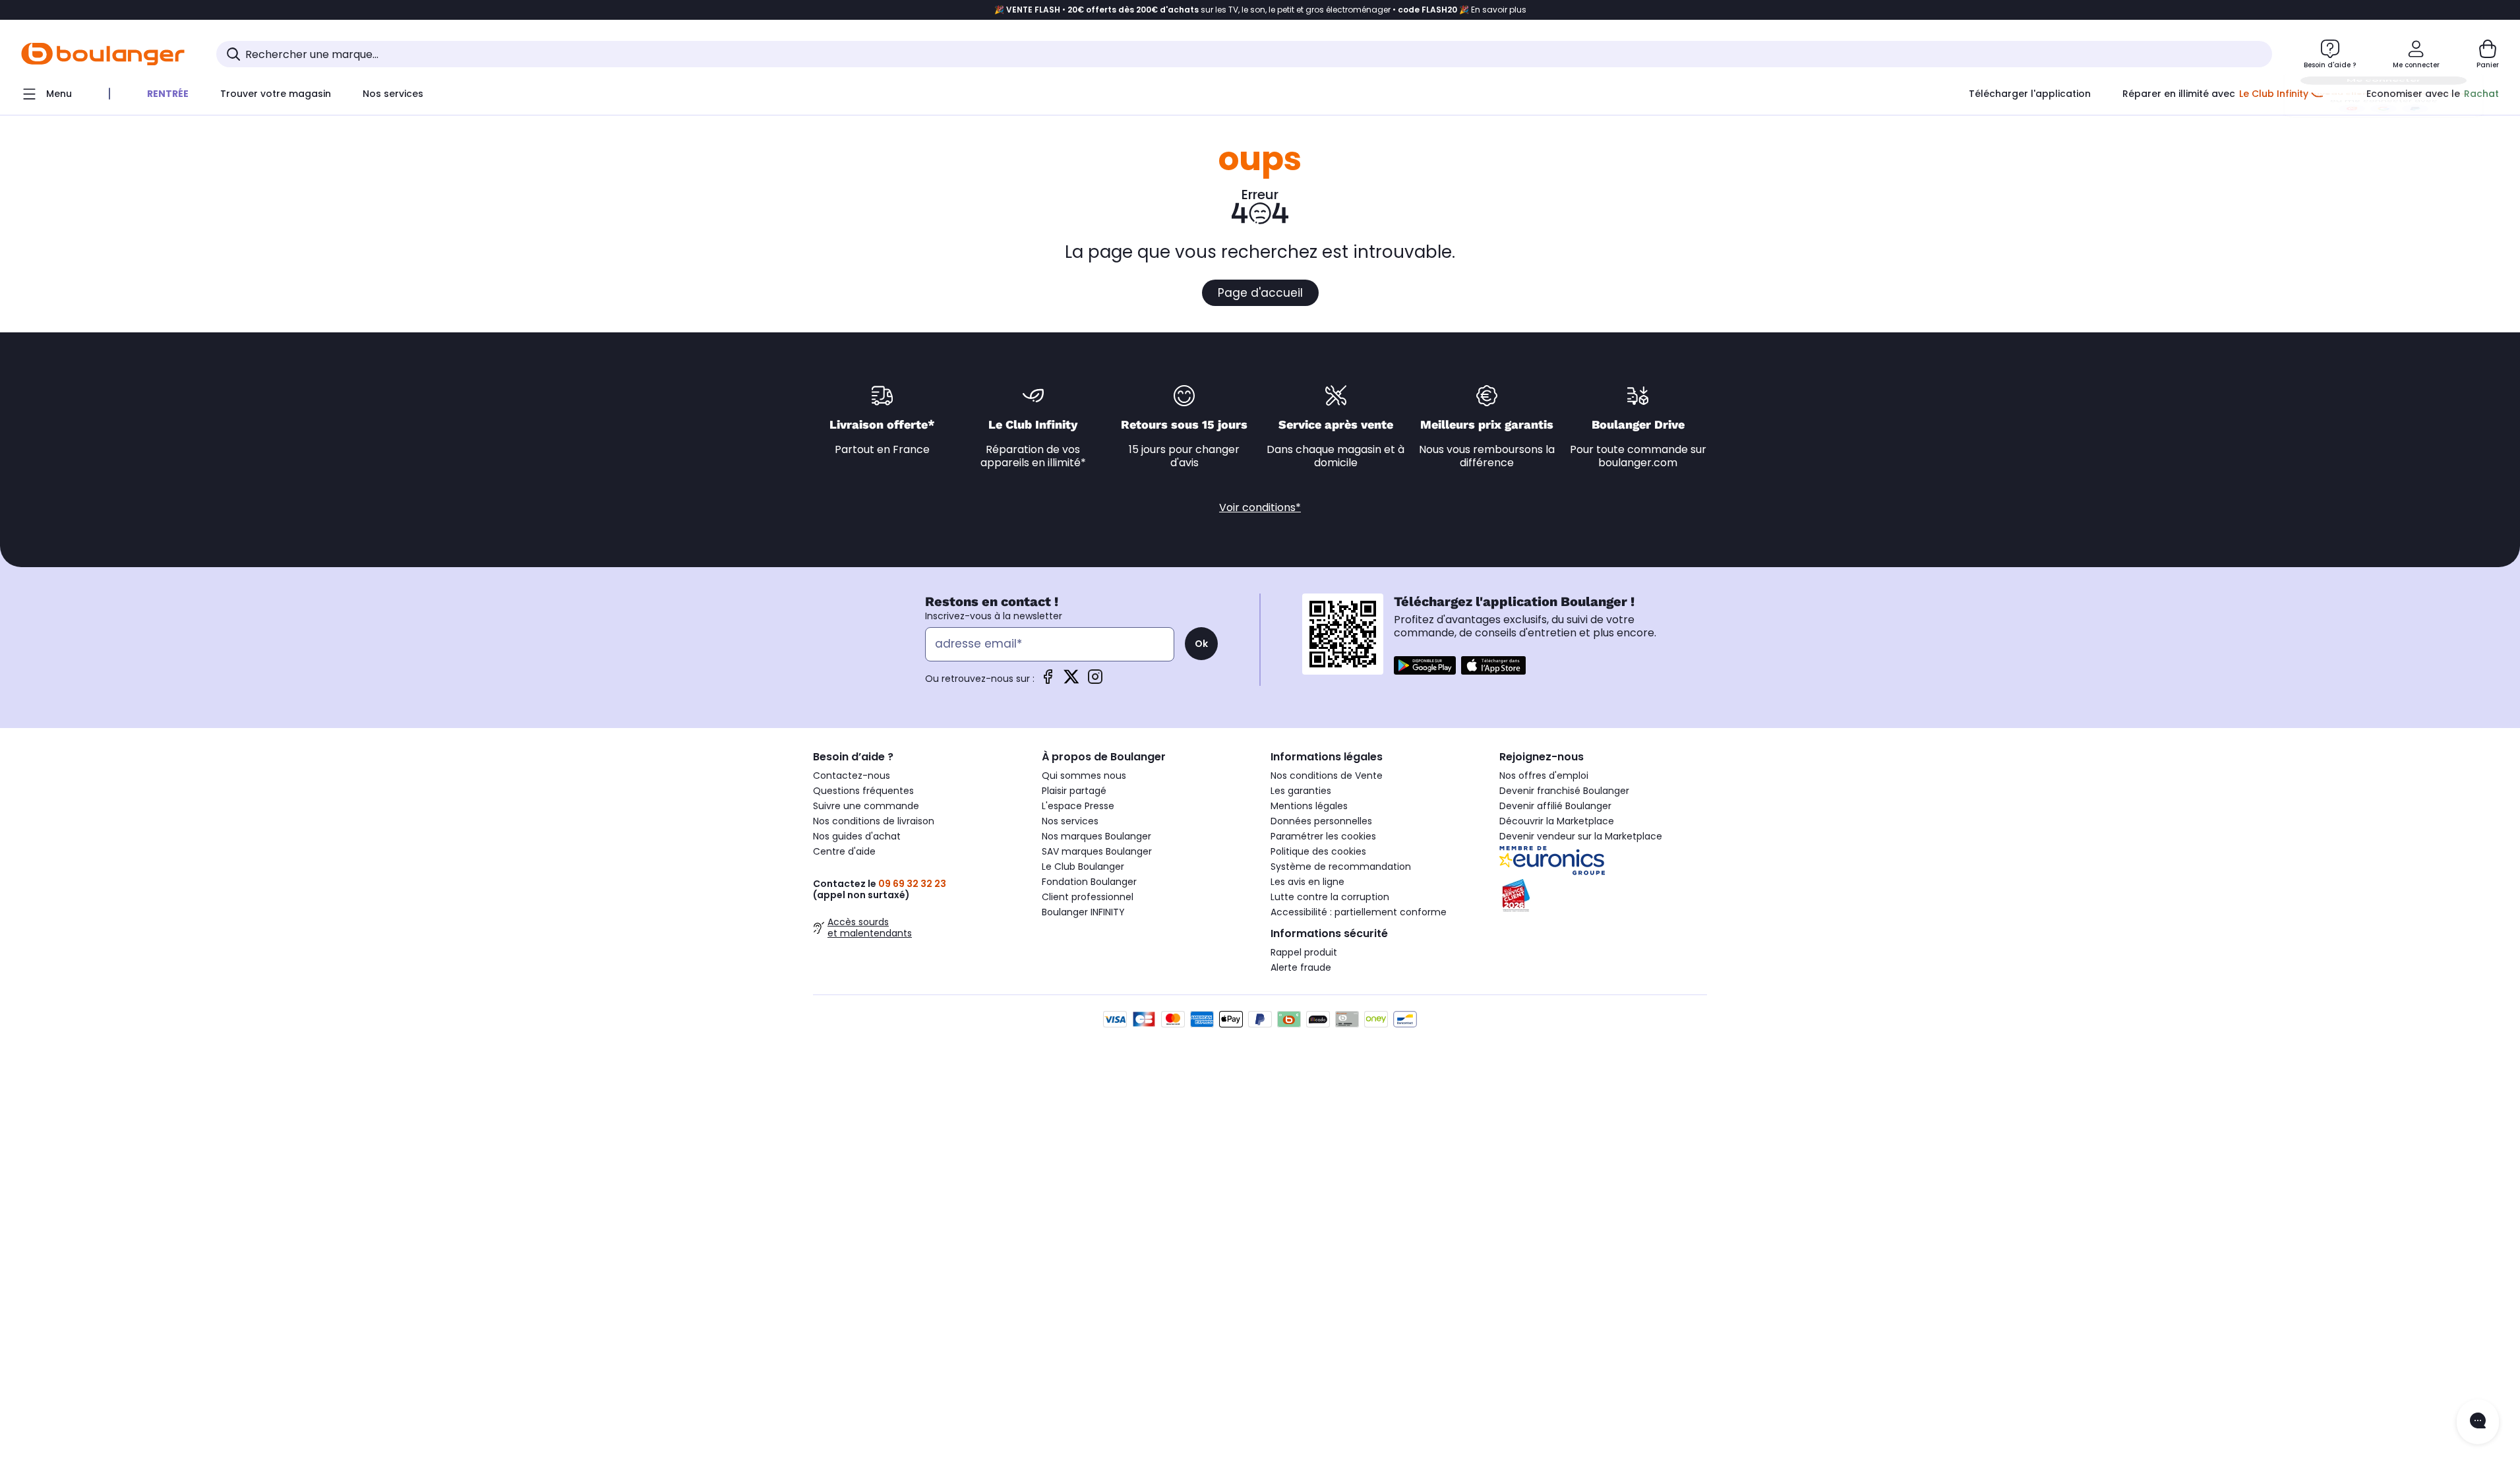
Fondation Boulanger (1089, 882)
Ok (1201, 644)
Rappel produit (1304, 952)
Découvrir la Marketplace (1557, 821)
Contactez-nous (852, 776)
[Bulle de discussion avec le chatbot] (2478, 1422)
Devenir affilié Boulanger (1555, 806)
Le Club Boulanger (1083, 867)
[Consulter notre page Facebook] (1048, 681)
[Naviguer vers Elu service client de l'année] (1603, 896)
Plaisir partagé (1074, 791)
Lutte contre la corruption (1330, 897)
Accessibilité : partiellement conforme (1359, 912)
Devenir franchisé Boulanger (1564, 791)
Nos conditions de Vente (1327, 776)
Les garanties (1301, 791)
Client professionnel (1088, 897)
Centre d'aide (844, 851)
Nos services (1070, 821)
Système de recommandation (1341, 867)
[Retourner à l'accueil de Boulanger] (103, 54)
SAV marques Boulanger (1097, 851)
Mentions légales (1309, 806)
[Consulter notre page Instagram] (1095, 681)
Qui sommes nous (1084, 776)
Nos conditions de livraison (874, 821)
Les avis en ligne (1307, 882)
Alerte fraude (1301, 967)
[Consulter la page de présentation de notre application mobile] (1425, 665)
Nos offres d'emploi (1544, 776)
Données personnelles (1321, 821)
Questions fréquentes (863, 791)
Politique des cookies (1318, 851)
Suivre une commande (866, 806)
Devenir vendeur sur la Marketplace (1581, 836)
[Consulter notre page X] (1071, 681)
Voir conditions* (1260, 507)
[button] (613, 121)
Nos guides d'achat (857, 836)
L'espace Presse (1078, 806)
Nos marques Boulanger (1096, 836)
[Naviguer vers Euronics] (1603, 861)
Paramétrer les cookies (1323, 836)
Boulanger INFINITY (1083, 912)
